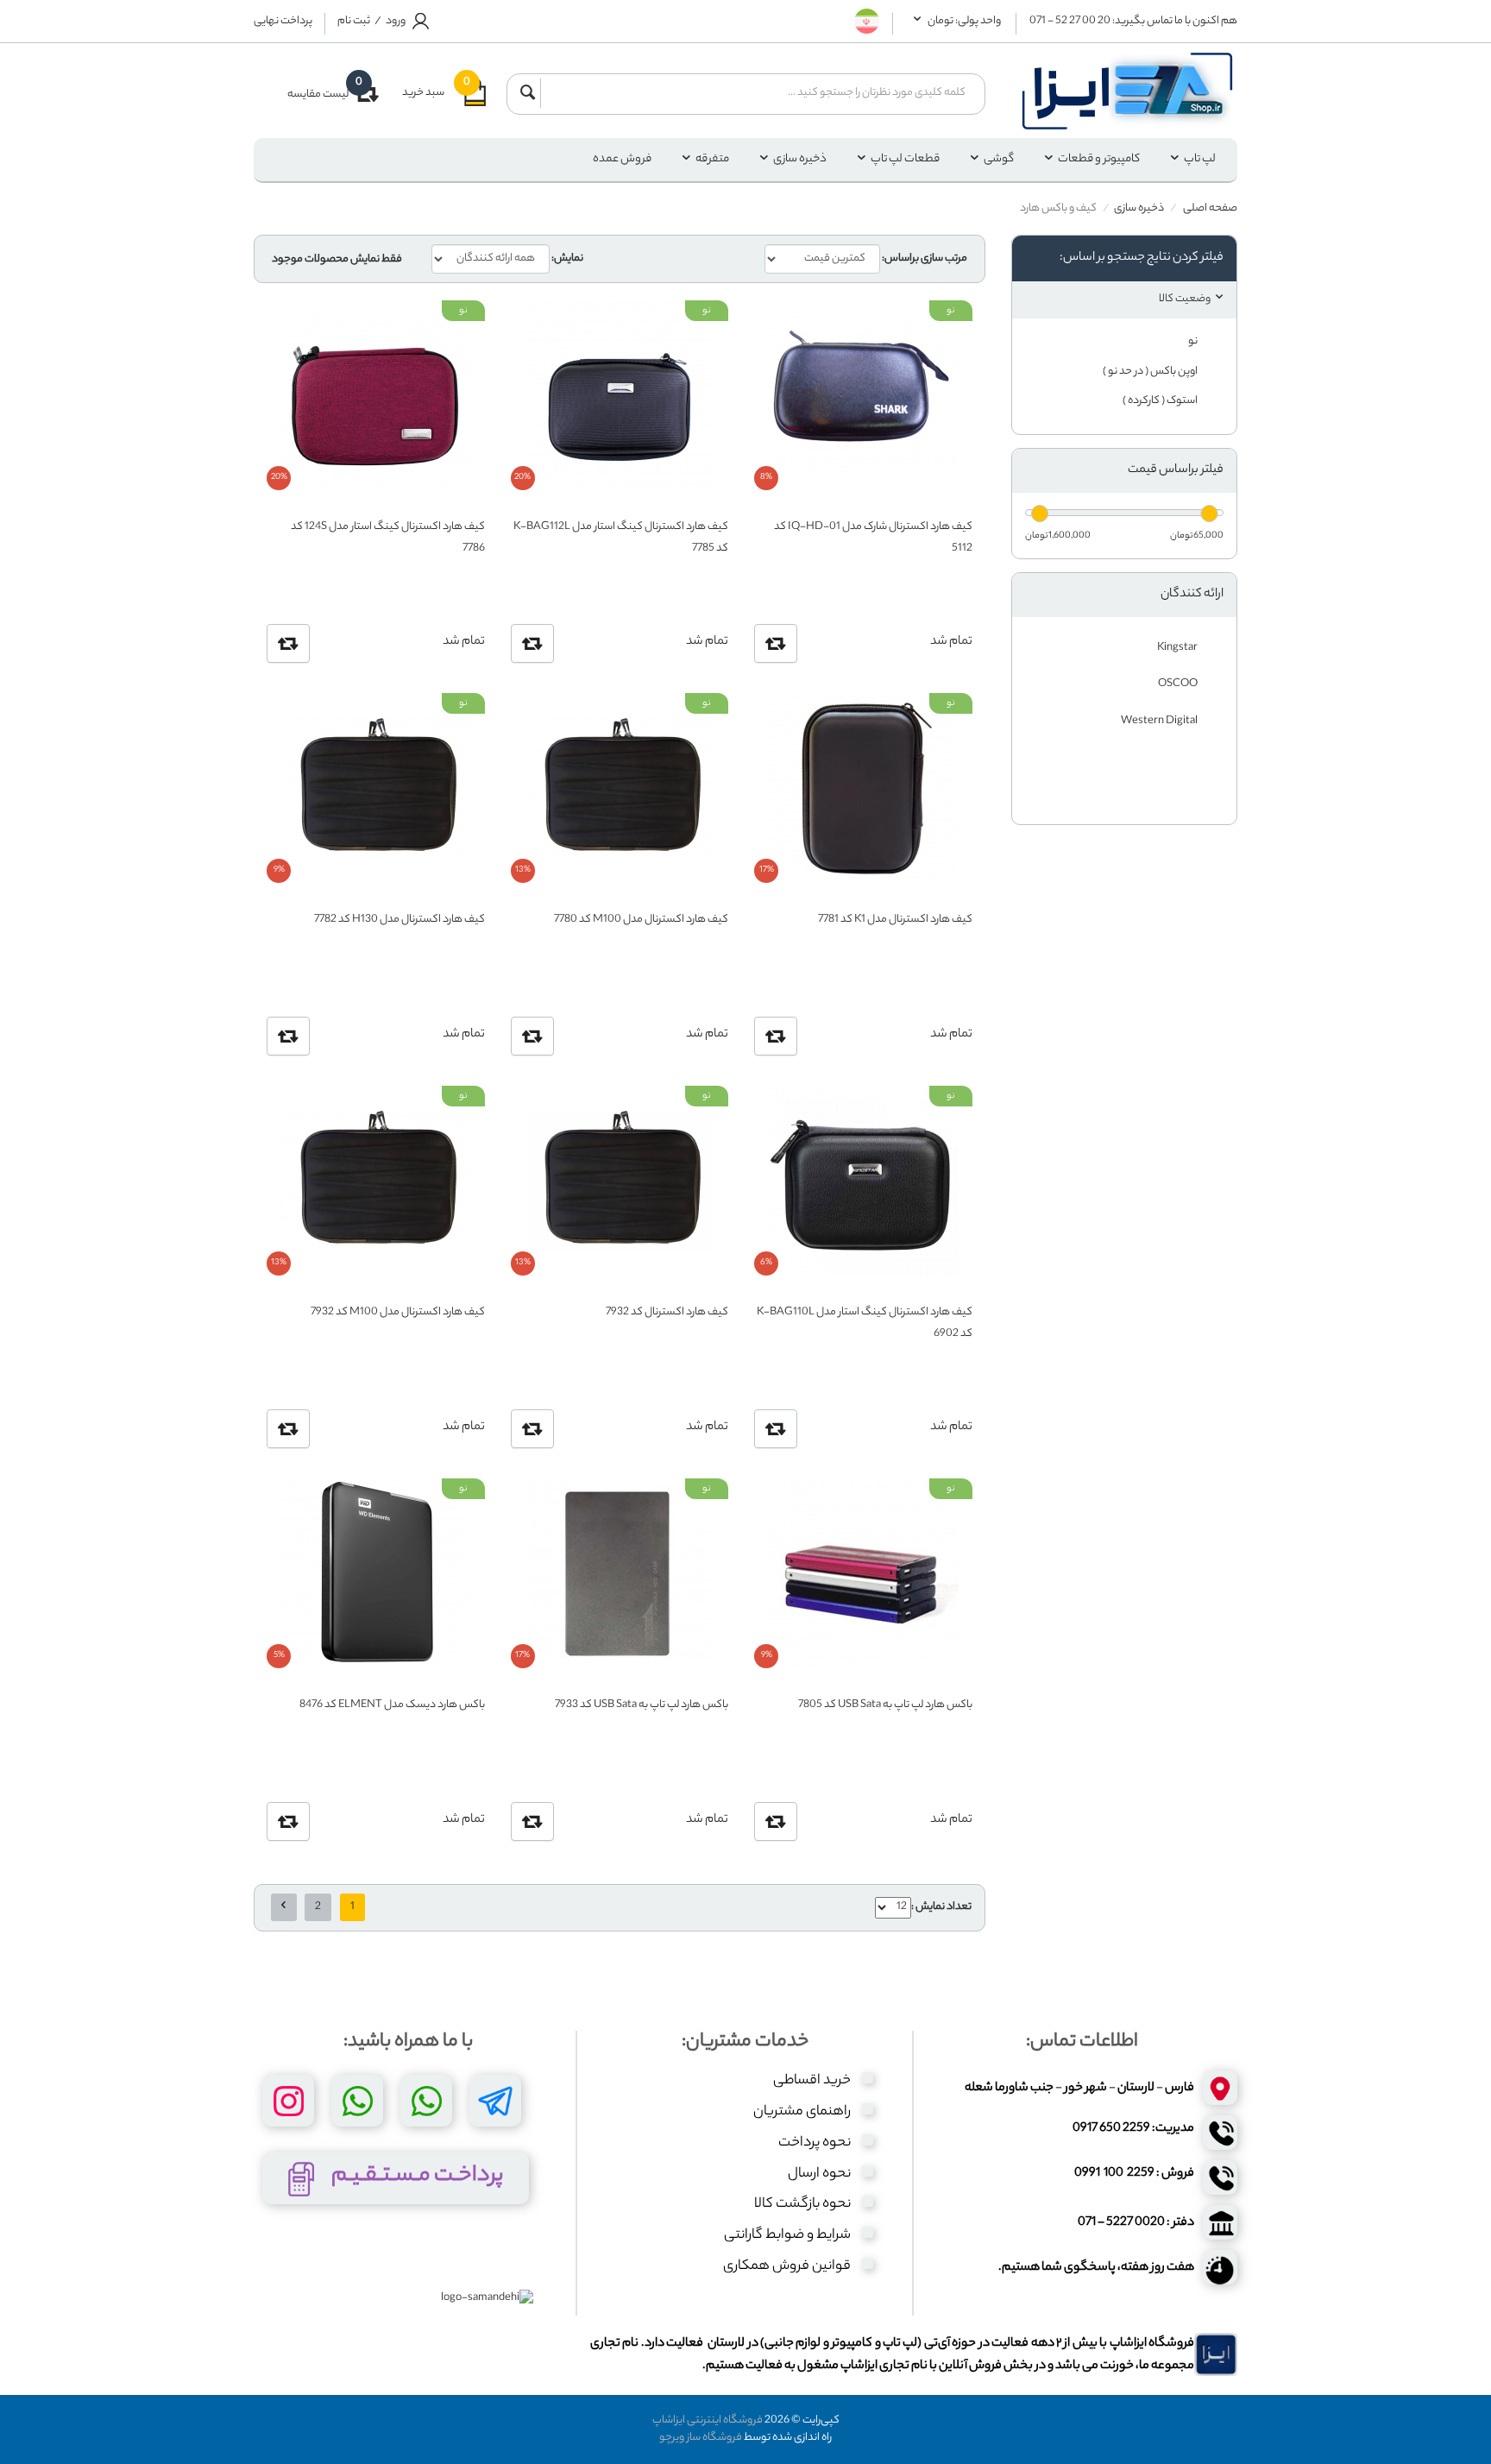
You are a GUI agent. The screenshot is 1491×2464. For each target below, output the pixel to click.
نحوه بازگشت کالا (802, 2205)
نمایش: (567, 259)
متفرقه (712, 159)
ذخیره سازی (800, 159)
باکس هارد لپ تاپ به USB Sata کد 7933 (642, 1705)
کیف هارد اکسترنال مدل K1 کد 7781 (895, 920)
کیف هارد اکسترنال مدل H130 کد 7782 (399, 920)
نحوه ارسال (819, 2174)
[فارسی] (867, 19)
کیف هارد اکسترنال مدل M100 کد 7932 (397, 1312)
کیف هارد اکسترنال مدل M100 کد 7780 (641, 920)
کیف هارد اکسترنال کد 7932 (667, 1312)
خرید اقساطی (812, 2081)
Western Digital (1160, 721)
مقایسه (776, 643)
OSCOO (1179, 684)
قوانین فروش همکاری (787, 2267)
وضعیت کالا (1185, 299)
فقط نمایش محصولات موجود (337, 260)
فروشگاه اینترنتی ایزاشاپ (708, 2420)
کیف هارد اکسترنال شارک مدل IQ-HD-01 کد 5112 (873, 536)
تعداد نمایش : (941, 1907)
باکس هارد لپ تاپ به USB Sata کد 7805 (885, 1705)
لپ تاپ (1200, 159)
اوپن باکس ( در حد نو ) (1151, 372)
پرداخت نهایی (283, 22)
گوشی (999, 159)
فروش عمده (622, 159)
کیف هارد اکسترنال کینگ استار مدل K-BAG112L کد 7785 (621, 536)
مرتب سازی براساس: (925, 259)
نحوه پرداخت (815, 2143)
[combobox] (758, 93)
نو (1194, 341)
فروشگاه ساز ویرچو (701, 2438)
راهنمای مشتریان (802, 2112)
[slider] (1209, 514)
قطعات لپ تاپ (905, 159)
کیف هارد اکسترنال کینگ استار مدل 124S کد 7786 (387, 536)
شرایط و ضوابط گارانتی (787, 2236)
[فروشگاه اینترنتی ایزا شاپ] (1125, 91)
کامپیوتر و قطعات (1099, 159)
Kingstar (1178, 648)
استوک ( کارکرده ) (1161, 401)
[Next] (284, 1907)
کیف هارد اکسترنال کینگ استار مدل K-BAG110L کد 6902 (864, 1322)
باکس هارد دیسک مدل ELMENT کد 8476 (392, 1705)
